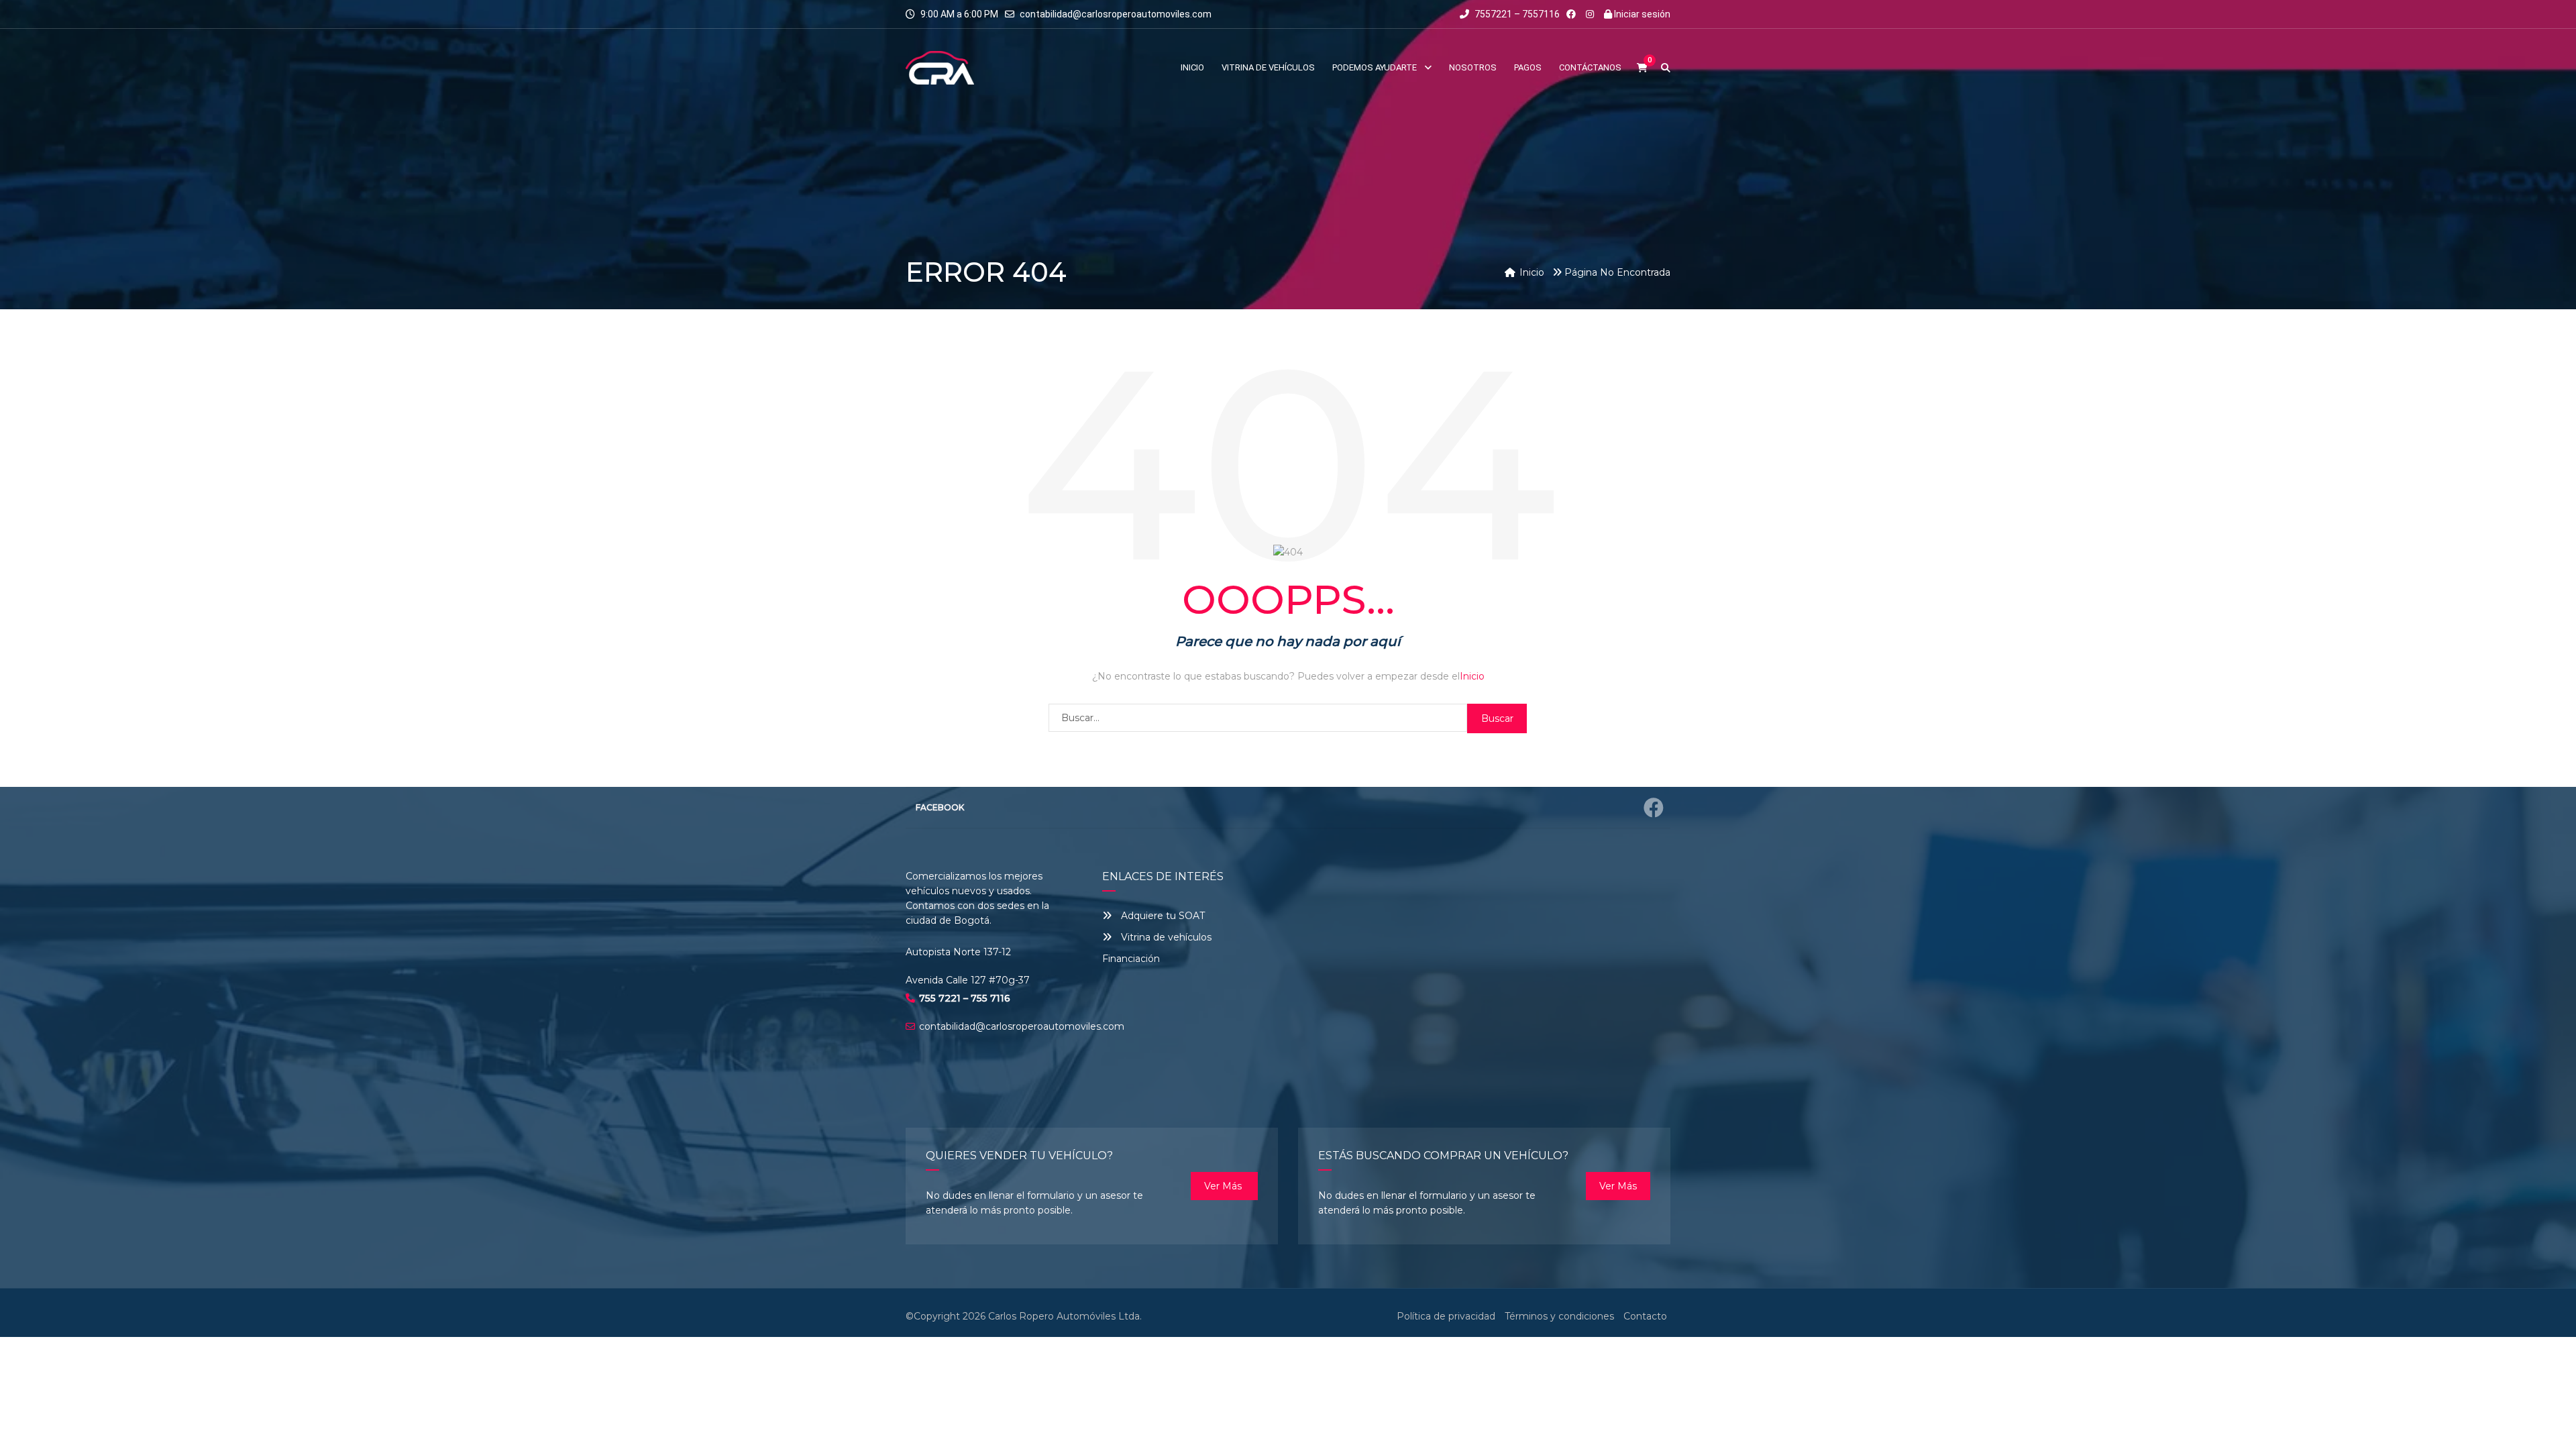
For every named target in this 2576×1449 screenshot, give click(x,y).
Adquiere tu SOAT (1163, 916)
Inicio (1472, 676)
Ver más (1224, 1186)
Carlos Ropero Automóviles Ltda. (1065, 1316)
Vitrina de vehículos (1165, 937)
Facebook (940, 807)
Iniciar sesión (1641, 14)
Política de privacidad (1446, 1316)
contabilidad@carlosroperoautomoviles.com (1116, 14)
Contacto (1645, 1316)
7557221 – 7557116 (1516, 14)
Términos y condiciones (1559, 1316)
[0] (1642, 68)
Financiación (1131, 959)
